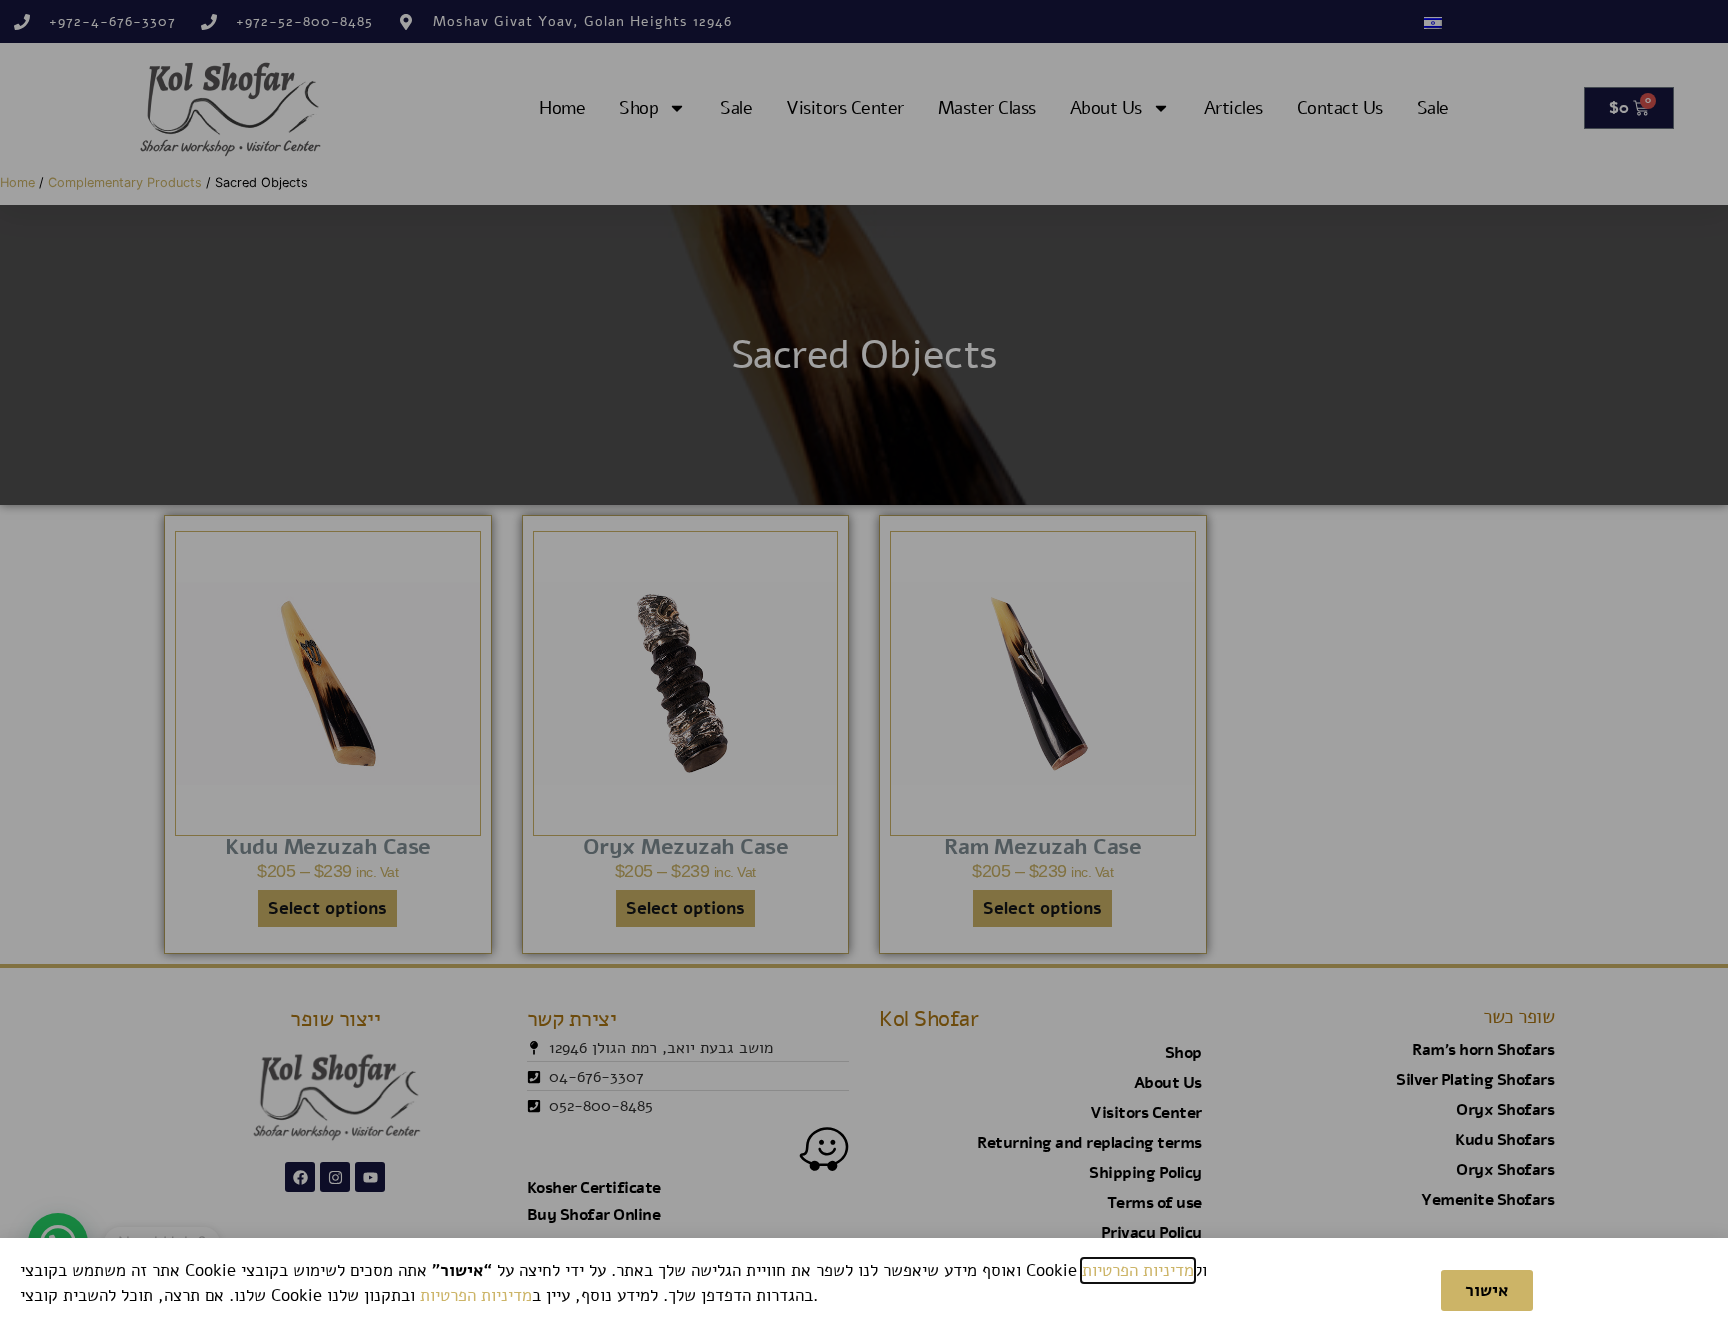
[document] (864, 671)
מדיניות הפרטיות (1138, 1270)
